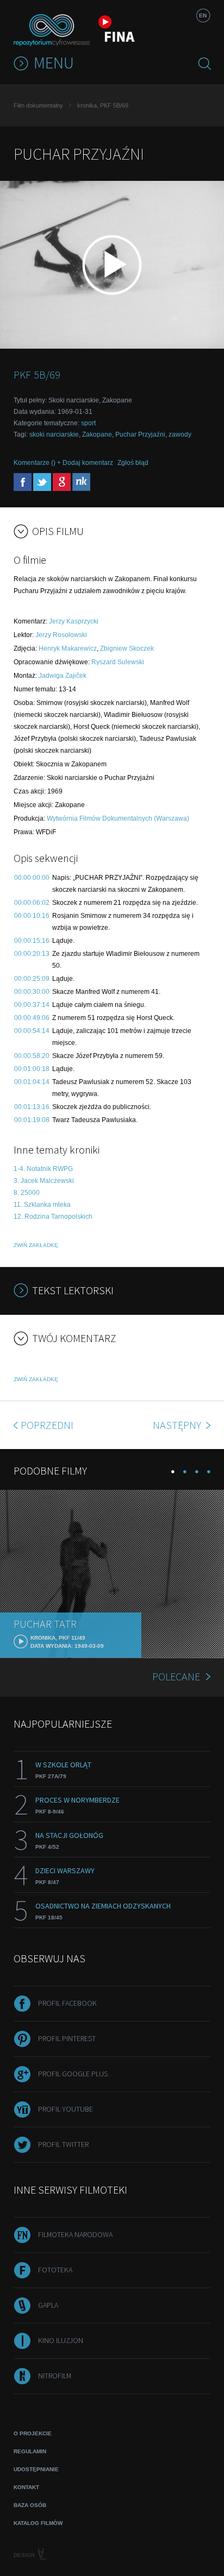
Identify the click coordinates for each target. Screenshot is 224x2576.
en (203, 15)
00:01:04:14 (32, 1082)
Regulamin (30, 2451)
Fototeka (55, 2270)
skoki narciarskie (54, 434)
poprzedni (47, 1425)
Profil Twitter (63, 2144)
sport (88, 423)
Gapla (48, 2305)
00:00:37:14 (32, 1005)
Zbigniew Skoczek (127, 648)
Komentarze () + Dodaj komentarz (63, 463)
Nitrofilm (55, 2376)
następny (178, 1425)
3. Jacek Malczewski (44, 1181)
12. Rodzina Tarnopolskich (53, 1217)
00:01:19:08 (32, 1120)
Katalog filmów (38, 2523)
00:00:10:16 (32, 916)
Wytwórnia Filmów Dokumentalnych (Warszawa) (118, 818)
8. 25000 (27, 1193)
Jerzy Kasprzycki (74, 621)
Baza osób (30, 2505)
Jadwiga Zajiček (63, 676)
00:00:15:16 (32, 941)
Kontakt (26, 2487)
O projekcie (33, 2433)
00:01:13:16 (32, 1107)
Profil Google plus (73, 2074)
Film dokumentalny (38, 105)
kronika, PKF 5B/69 (103, 105)
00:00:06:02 (32, 903)
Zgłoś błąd (133, 463)
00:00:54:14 (32, 1031)
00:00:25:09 (32, 979)
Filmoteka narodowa (75, 2234)
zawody (180, 434)
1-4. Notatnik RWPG (43, 1169)
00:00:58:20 (32, 1056)
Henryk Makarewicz (68, 648)
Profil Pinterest (67, 2038)
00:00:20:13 (32, 954)
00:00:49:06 (32, 1018)
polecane (176, 1676)
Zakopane (97, 434)
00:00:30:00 (32, 992)
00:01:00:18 (32, 1069)
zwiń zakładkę (36, 1245)
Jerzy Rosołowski (61, 635)
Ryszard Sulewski (118, 662)
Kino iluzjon (61, 2340)
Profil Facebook (67, 2003)
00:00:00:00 (32, 878)
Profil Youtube (66, 2109)
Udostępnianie (36, 2469)
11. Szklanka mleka (42, 1205)
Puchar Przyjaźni (140, 434)
